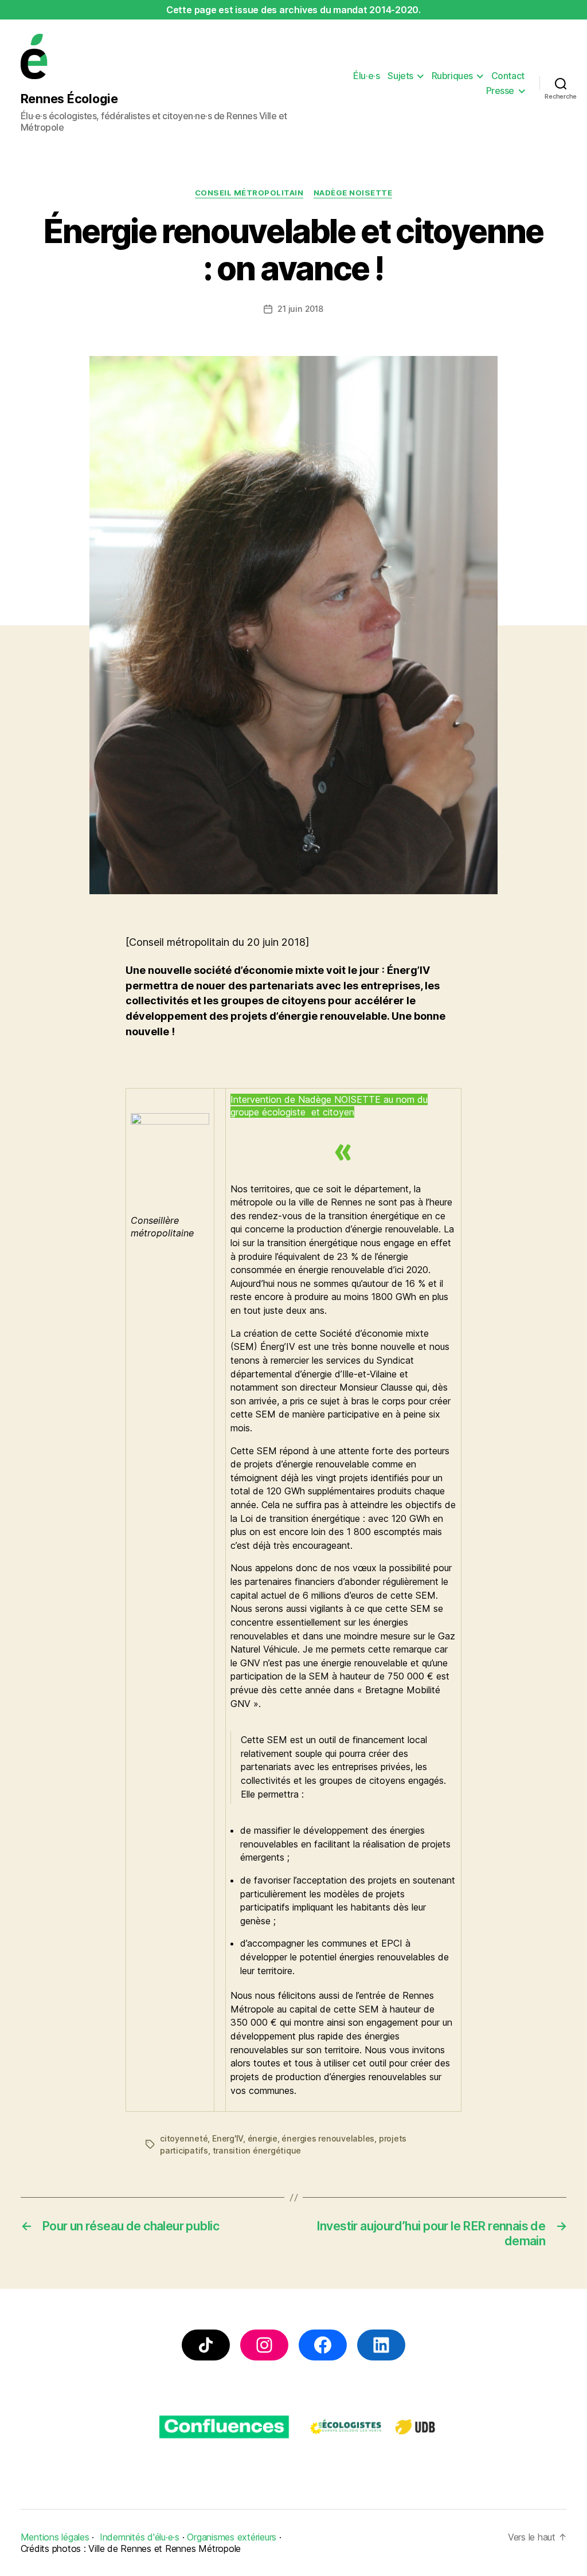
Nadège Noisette (353, 193)
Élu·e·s (366, 76)
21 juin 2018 (300, 309)
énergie (263, 2138)
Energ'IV (228, 2138)
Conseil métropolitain (249, 193)
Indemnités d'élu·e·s (140, 2537)
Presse (500, 91)
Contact (508, 76)
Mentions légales (55, 2537)
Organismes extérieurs (232, 2537)
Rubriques (452, 76)
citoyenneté (184, 2138)
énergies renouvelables (328, 2138)
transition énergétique (257, 2150)
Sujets (400, 76)
